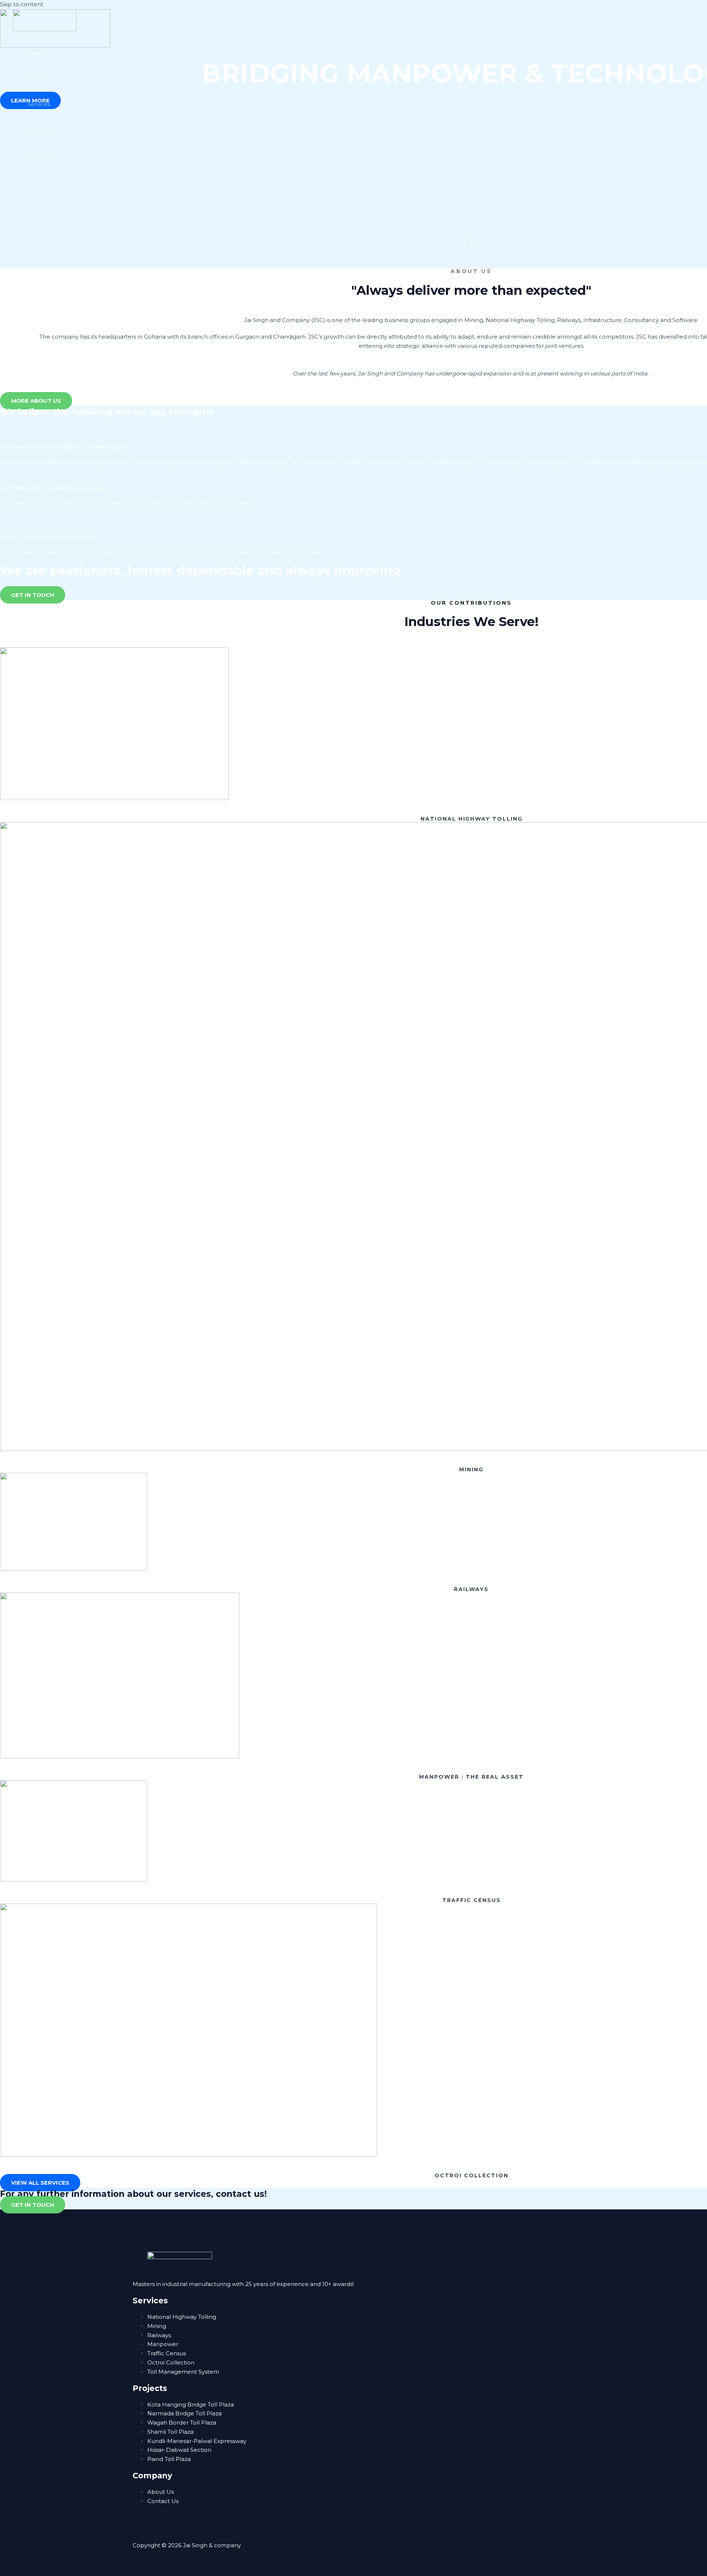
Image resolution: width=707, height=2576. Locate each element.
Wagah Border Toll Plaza (182, 2423)
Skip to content (22, 4)
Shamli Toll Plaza (170, 2432)
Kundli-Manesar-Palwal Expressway (197, 2441)
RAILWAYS (471, 1589)
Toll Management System (183, 2372)
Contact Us (163, 2501)
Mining (157, 2326)
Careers (38, 156)
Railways (159, 2335)
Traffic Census (167, 2353)
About (36, 78)
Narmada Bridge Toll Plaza (184, 2413)
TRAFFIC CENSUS (472, 1900)
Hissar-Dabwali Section (179, 2450)
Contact (39, 130)
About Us (161, 2492)
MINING (471, 1469)
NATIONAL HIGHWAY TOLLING (472, 819)
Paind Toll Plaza (169, 2459)
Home (37, 53)
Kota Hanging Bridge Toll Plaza (191, 2404)
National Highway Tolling (182, 2317)
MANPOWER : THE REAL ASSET (471, 1777)
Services (39, 104)
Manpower (163, 2344)
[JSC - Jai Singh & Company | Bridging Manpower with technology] (45, 29)
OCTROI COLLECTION (472, 2175)
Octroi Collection (171, 2362)
